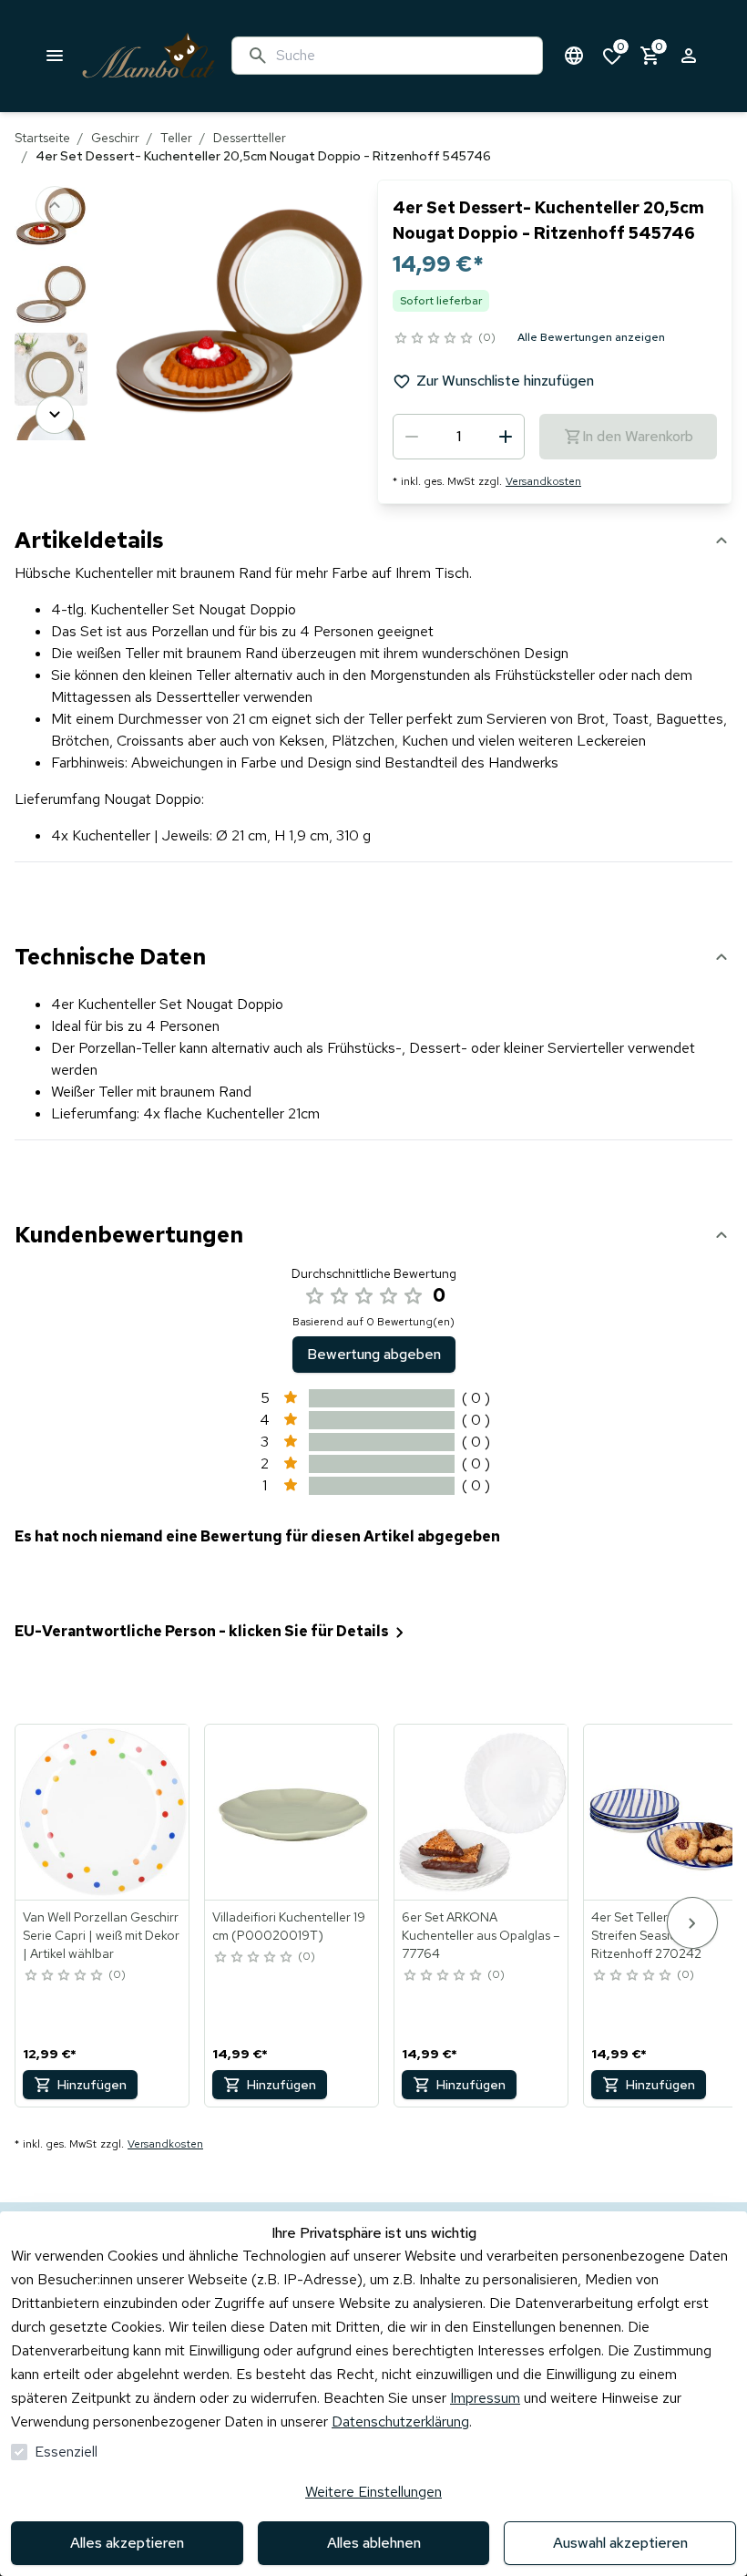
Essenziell (66, 2452)
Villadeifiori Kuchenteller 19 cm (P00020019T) (289, 1926)
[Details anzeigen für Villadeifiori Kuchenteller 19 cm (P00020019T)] (292, 1812)
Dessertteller (250, 138)
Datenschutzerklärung (400, 2421)
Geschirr (115, 138)
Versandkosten (543, 481)
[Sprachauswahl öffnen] (574, 56)
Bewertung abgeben (374, 1354)
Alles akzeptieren (127, 2543)
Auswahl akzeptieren (620, 2543)
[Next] (55, 415)
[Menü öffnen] (55, 56)
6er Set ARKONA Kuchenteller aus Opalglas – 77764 (481, 1935)
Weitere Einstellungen (373, 2492)
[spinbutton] (459, 437)
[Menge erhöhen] (506, 437)
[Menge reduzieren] (412, 437)
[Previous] (55, 205)
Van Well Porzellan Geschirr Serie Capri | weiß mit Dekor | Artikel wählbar (101, 1935)
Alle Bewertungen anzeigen (591, 337)
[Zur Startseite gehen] (148, 56)
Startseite (42, 138)
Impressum (485, 2398)
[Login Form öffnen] (689, 56)
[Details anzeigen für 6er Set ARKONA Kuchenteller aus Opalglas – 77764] (482, 1812)
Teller (176, 138)
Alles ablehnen (374, 2543)
